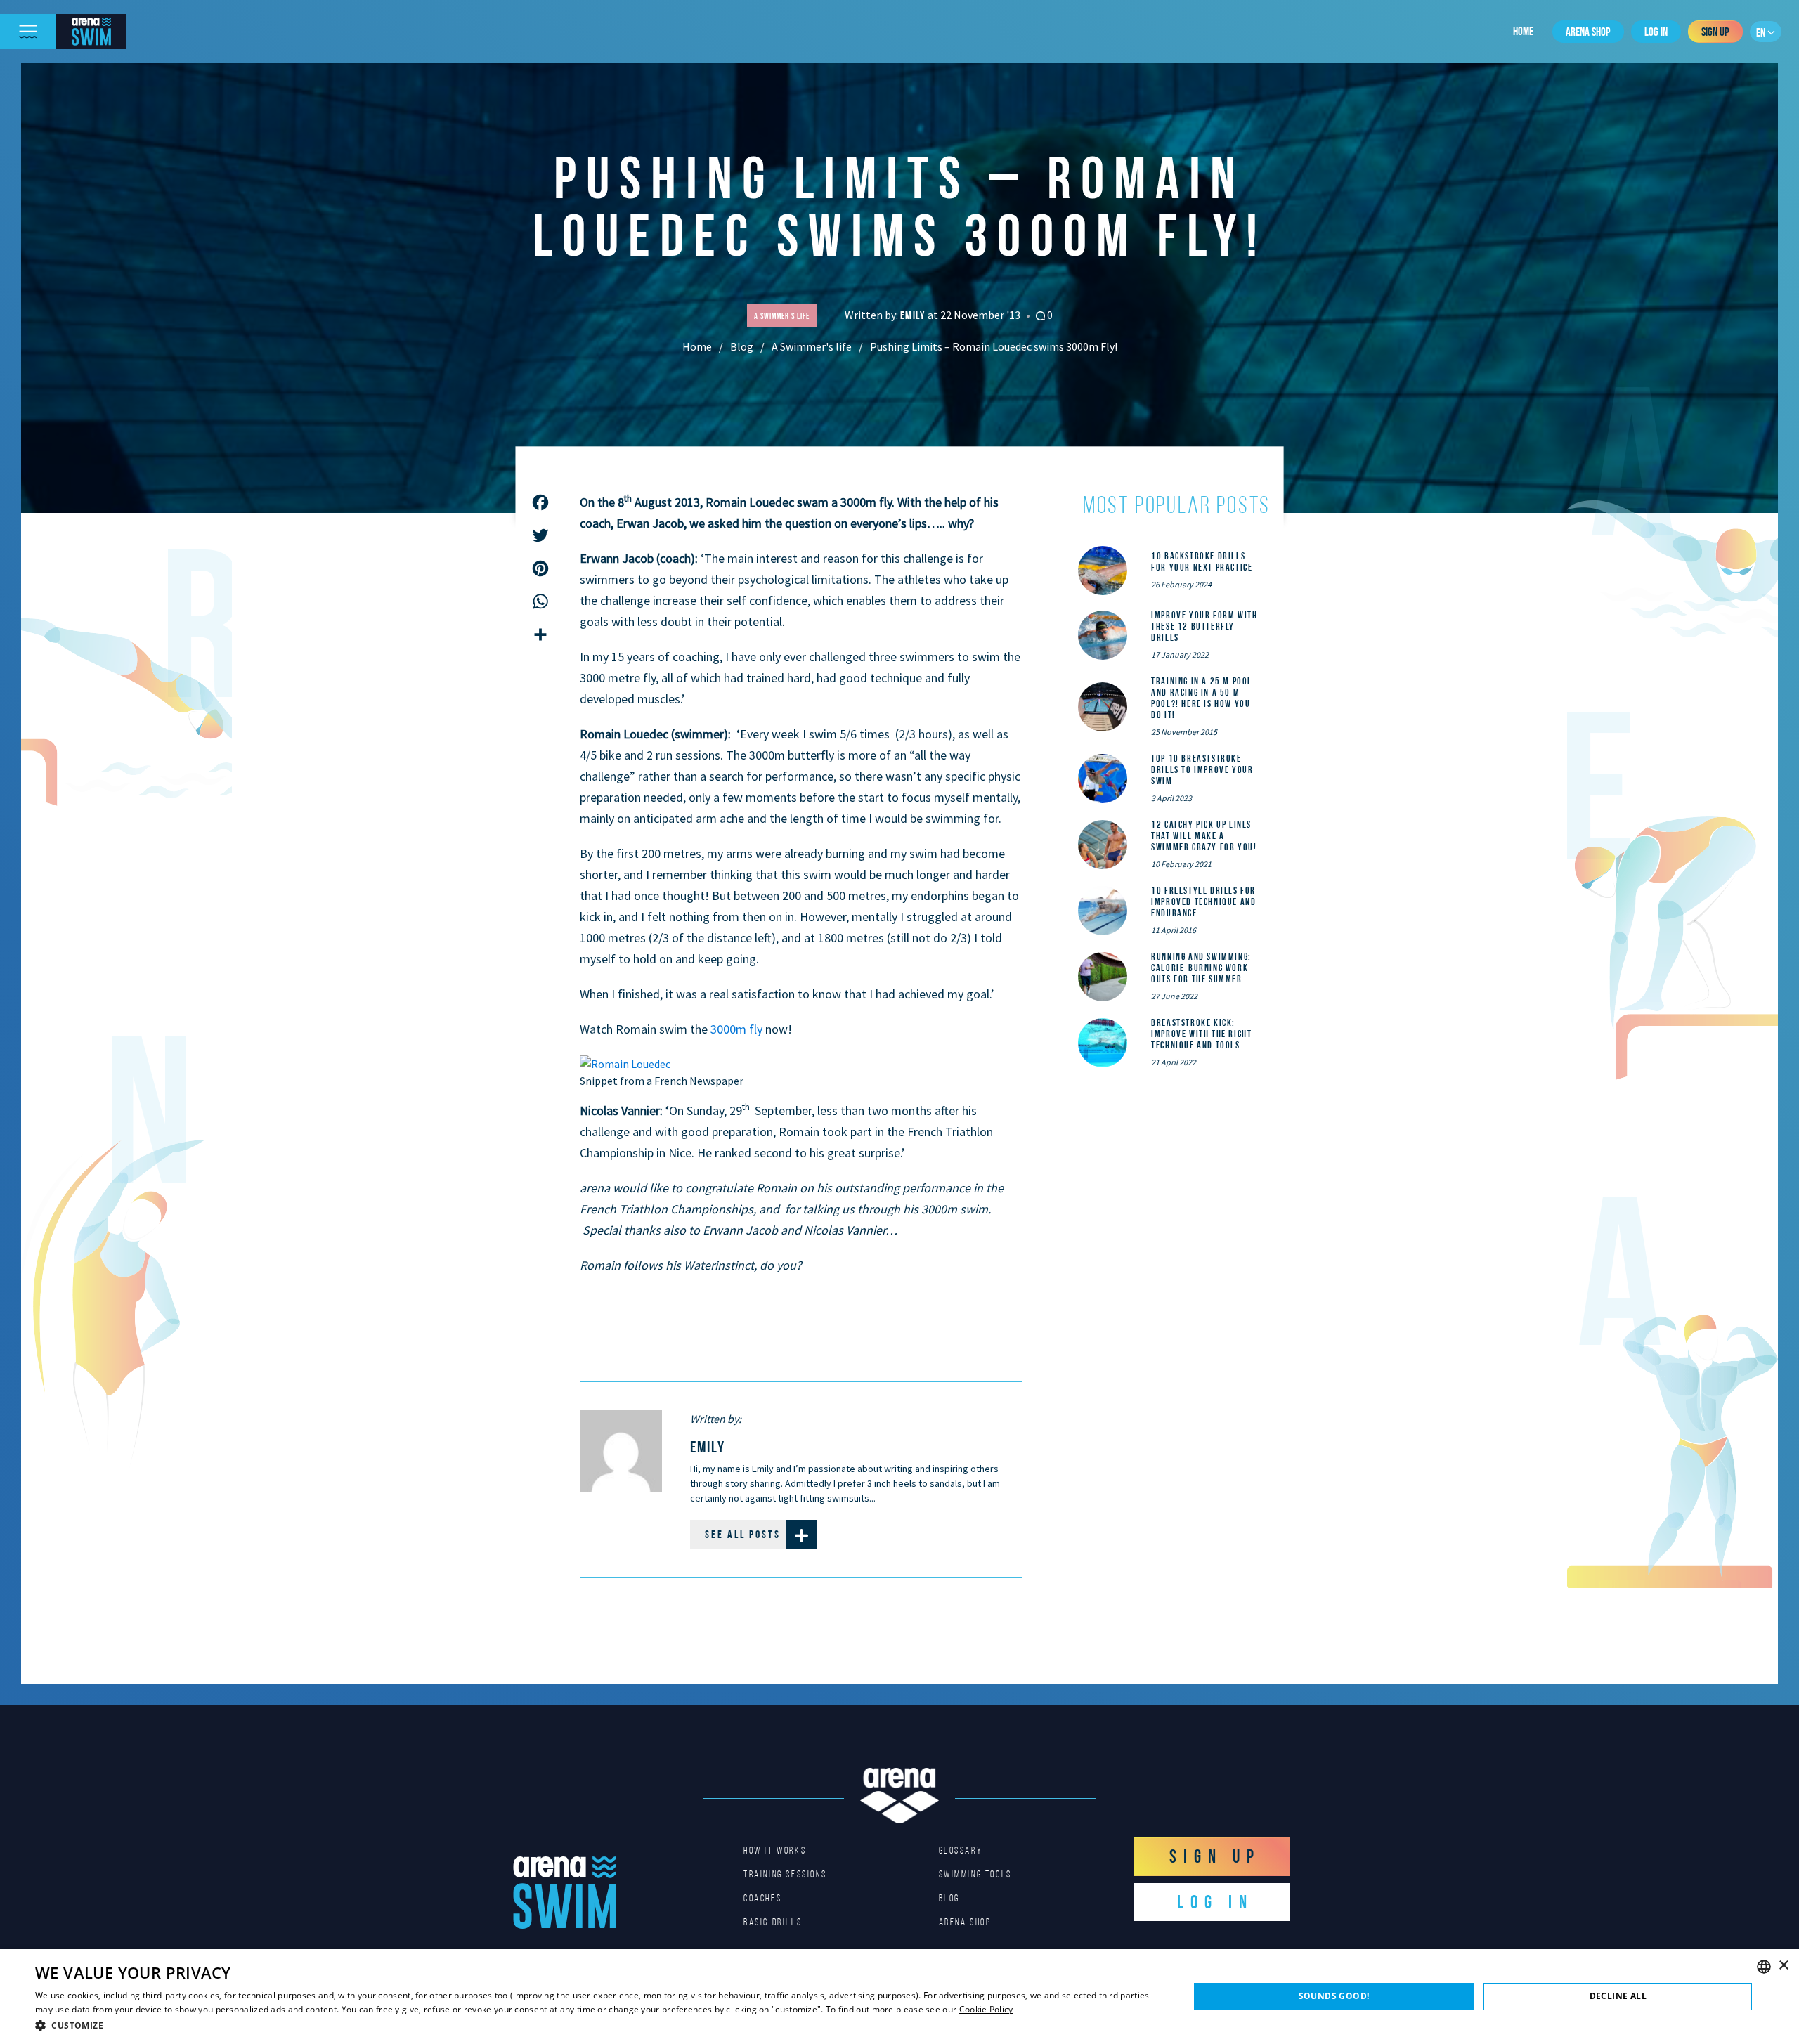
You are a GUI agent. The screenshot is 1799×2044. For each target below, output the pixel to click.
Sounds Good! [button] (1334, 1996)
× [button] (1783, 1966)
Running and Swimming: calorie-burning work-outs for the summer (1202, 968)
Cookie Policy (986, 2009)
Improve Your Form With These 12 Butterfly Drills (1204, 626)
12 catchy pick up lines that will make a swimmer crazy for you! (1204, 835)
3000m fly (736, 1029)
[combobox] (1764, 1967)
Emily (914, 315)
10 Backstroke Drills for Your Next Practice (1202, 561)
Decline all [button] (1618, 1996)
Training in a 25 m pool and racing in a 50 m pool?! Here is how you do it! (1202, 698)
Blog (742, 346)
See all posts (743, 1534)
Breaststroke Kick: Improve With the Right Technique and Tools (1201, 1034)
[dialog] (899, 1997)
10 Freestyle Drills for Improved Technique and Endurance (1203, 901)
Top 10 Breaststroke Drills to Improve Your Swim (1202, 769)
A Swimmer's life (812, 346)
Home (1523, 31)
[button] (595, 2025)
